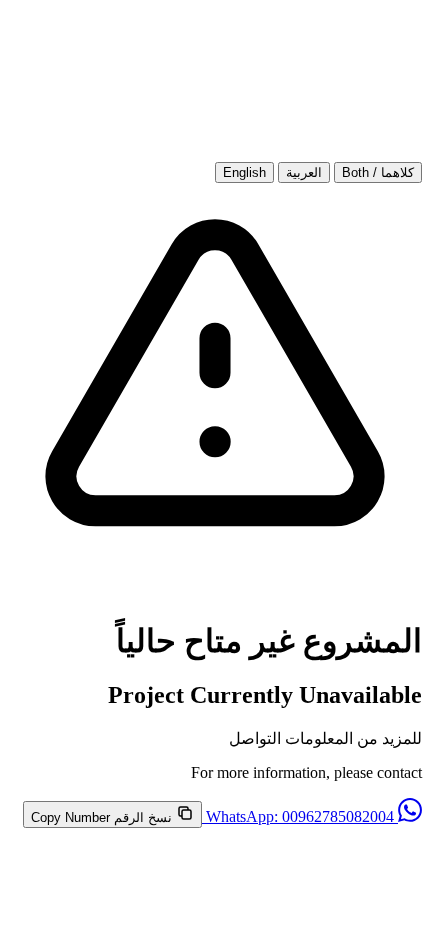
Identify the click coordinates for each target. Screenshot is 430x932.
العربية (304, 172)
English (244, 172)
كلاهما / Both (378, 172)
